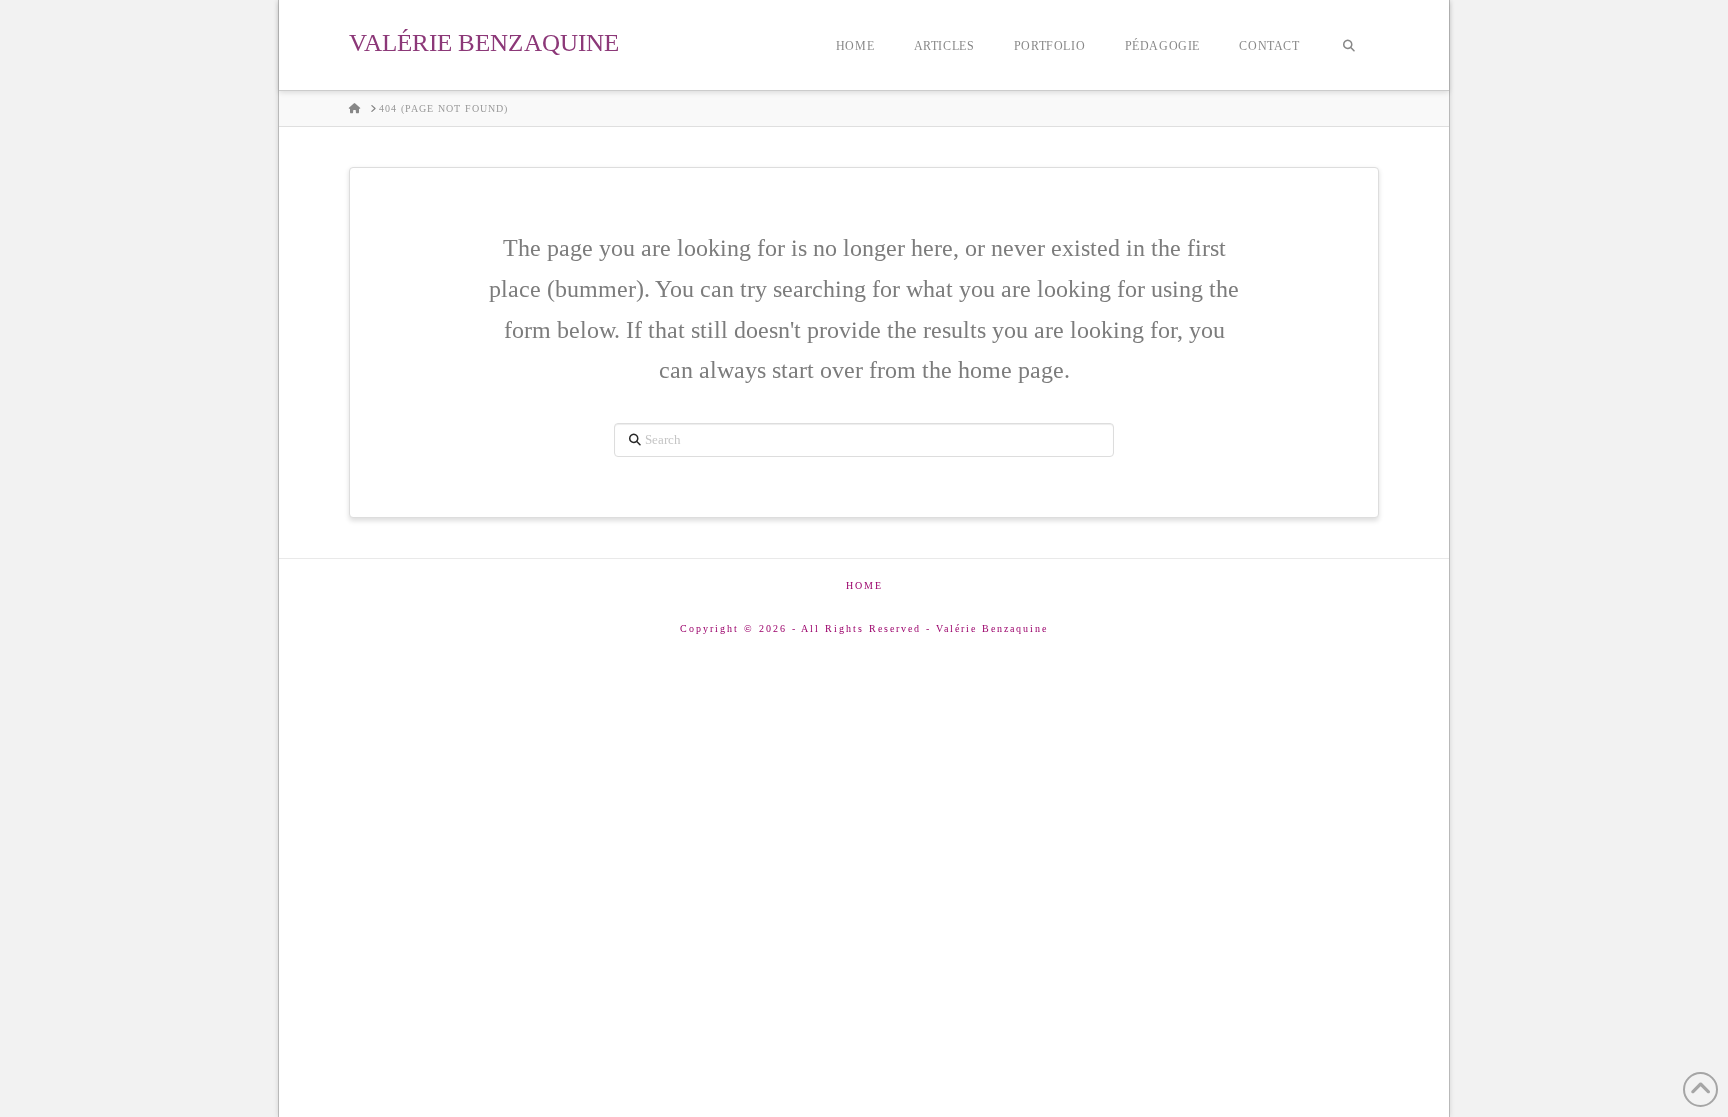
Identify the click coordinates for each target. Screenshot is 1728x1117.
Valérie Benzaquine (483, 42)
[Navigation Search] (1349, 45)
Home (864, 585)
